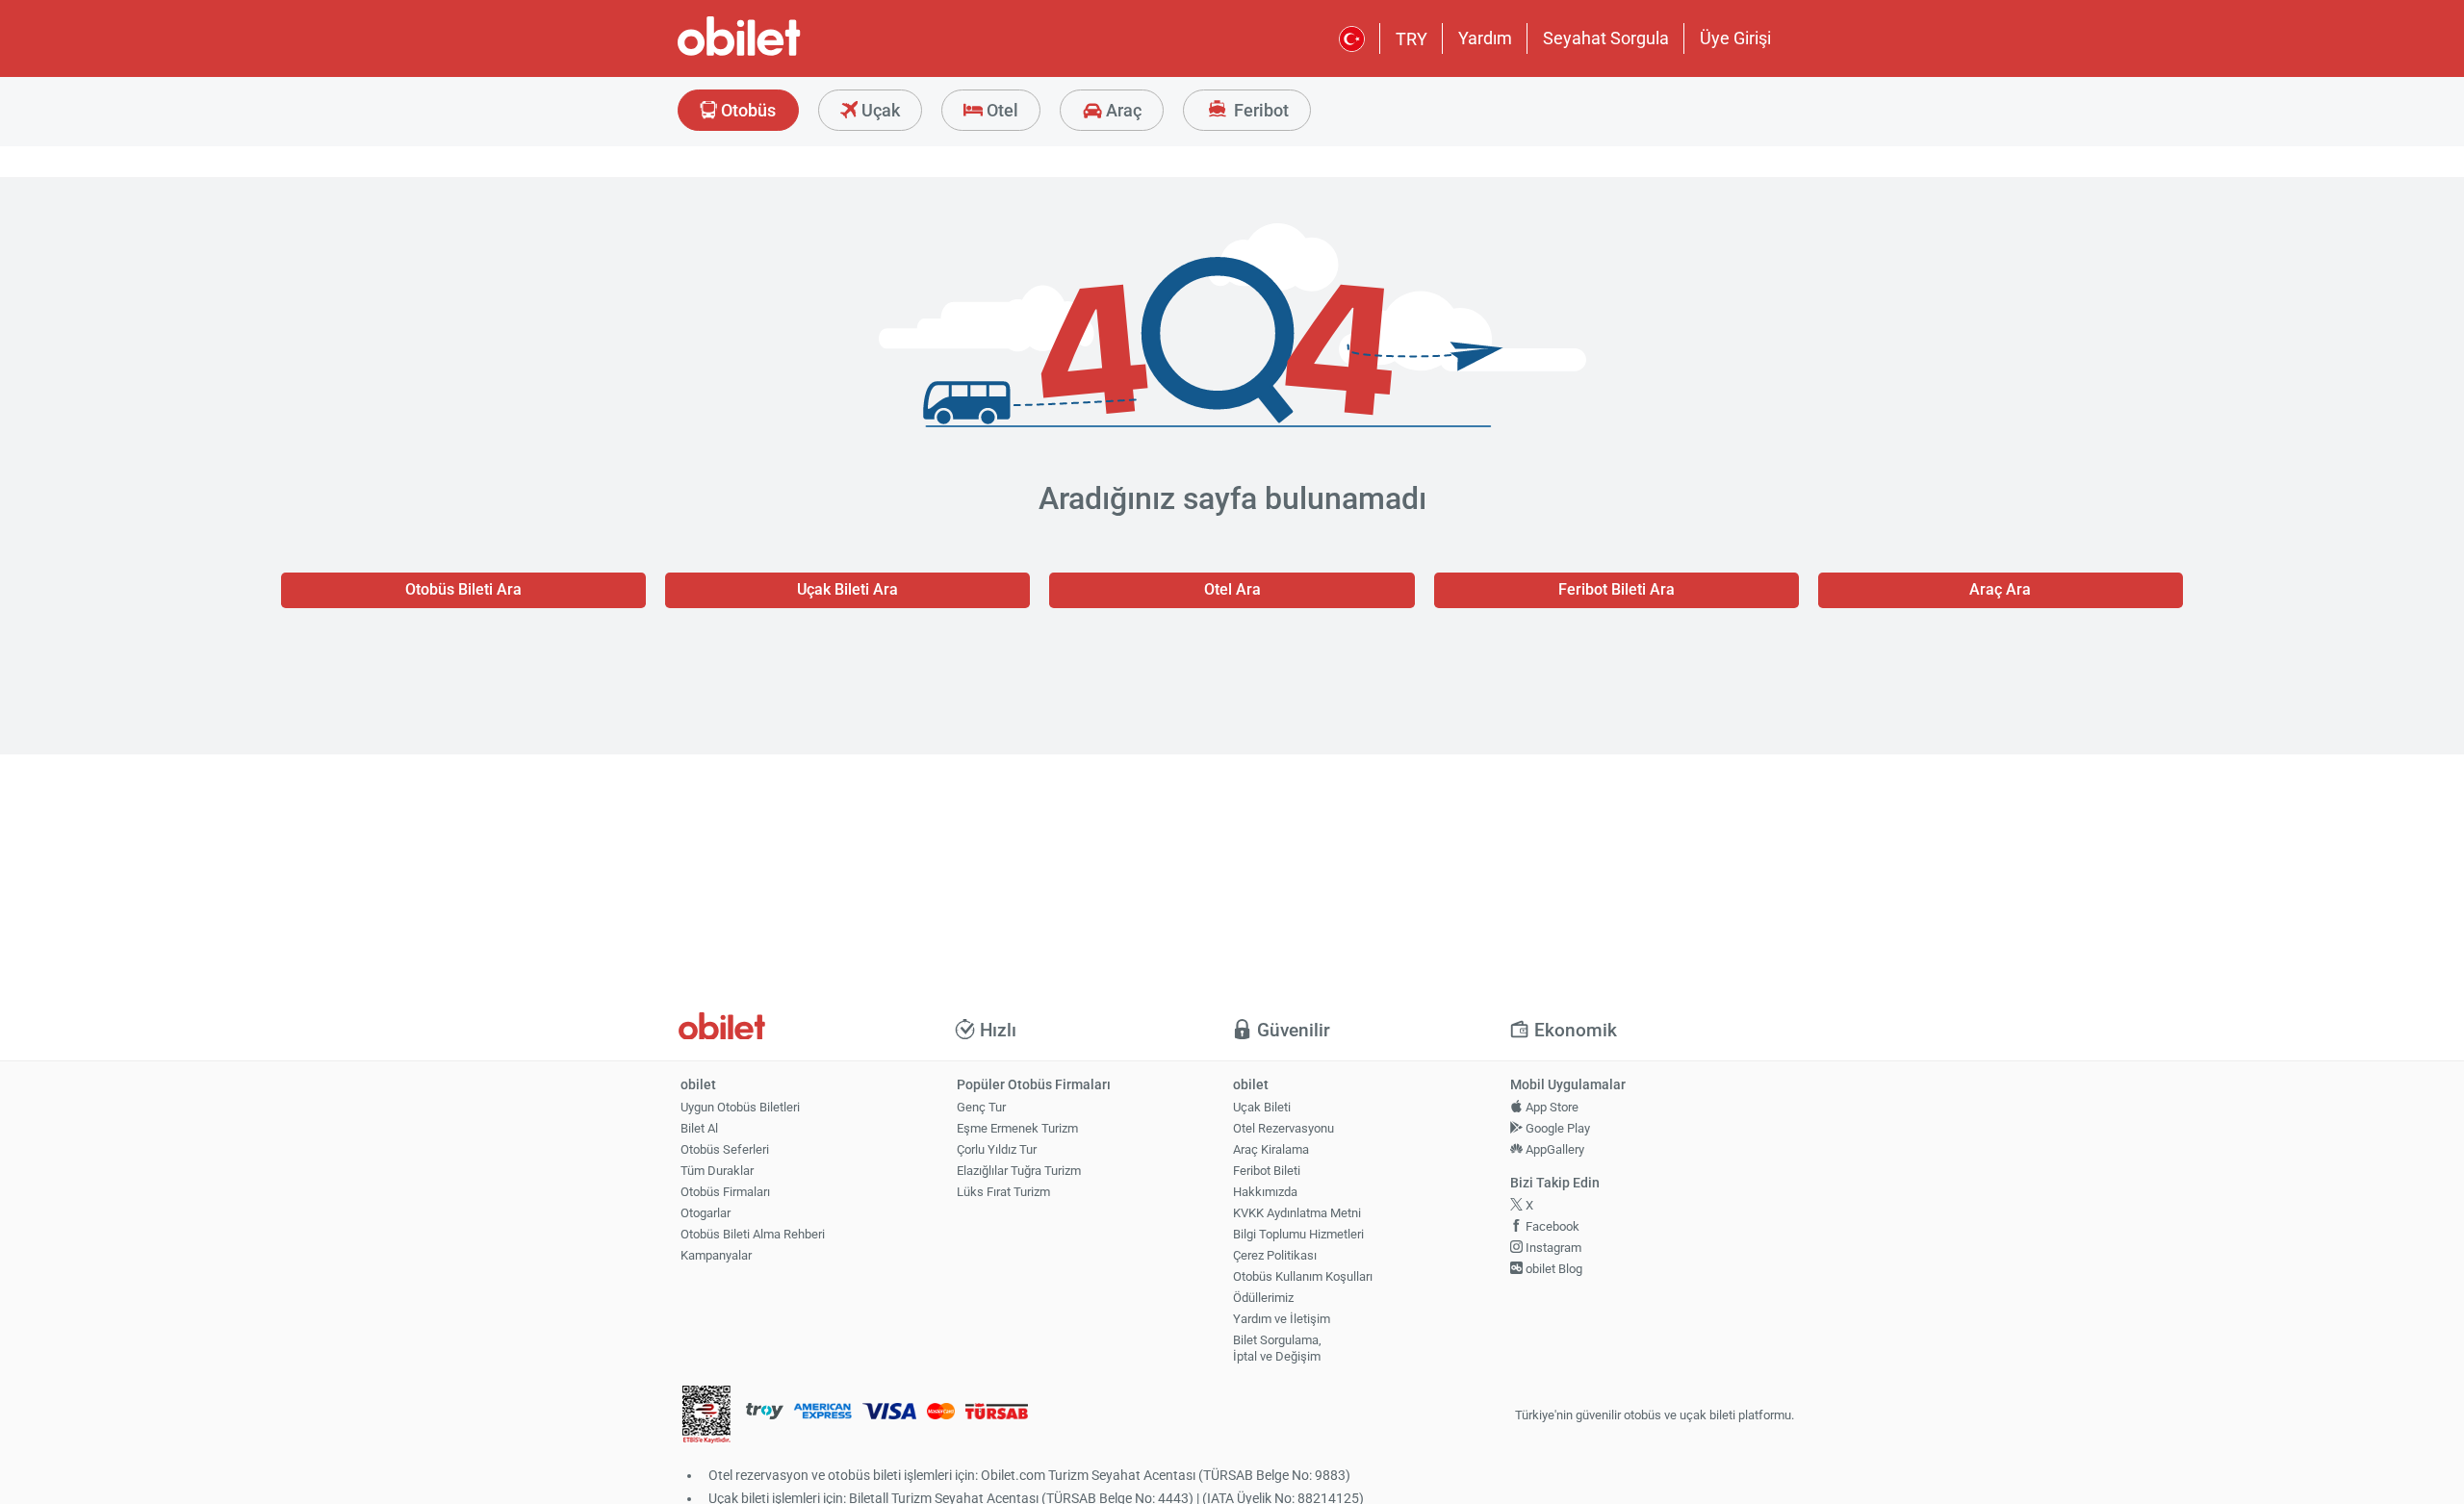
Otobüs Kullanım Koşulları (1303, 1276)
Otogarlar (706, 1213)
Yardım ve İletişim (1282, 1319)
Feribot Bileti (1267, 1171)
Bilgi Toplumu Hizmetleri (1298, 1234)
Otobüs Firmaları (725, 1192)
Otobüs (746, 110)
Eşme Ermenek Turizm (1017, 1128)
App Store (1551, 1107)
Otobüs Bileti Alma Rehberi (753, 1234)
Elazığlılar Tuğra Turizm (1019, 1171)
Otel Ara (1232, 589)
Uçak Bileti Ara (847, 589)
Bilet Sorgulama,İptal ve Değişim (1277, 1348)
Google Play (1556, 1128)
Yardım (1485, 38)
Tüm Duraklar (717, 1171)
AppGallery (1553, 1149)
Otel (1001, 110)
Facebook (1551, 1226)
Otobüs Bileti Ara (463, 589)
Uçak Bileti (1262, 1107)
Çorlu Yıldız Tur (997, 1149)
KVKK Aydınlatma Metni (1297, 1213)
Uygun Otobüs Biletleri (740, 1107)
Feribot (1259, 110)
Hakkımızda (1265, 1192)
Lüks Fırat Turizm (1003, 1192)
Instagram (1552, 1248)
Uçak (879, 110)
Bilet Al (699, 1128)
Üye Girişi (1735, 38)
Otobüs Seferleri (725, 1149)
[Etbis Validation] (706, 1416)
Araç (1122, 110)
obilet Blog (1553, 1269)
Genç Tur (981, 1107)
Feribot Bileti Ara (1617, 589)
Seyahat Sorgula (1606, 38)
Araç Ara (2000, 589)
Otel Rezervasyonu (1283, 1128)
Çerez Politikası (1275, 1255)
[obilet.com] (785, 53)
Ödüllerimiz (1263, 1298)
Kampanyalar (716, 1255)
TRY (1412, 39)
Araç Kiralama (1271, 1149)
